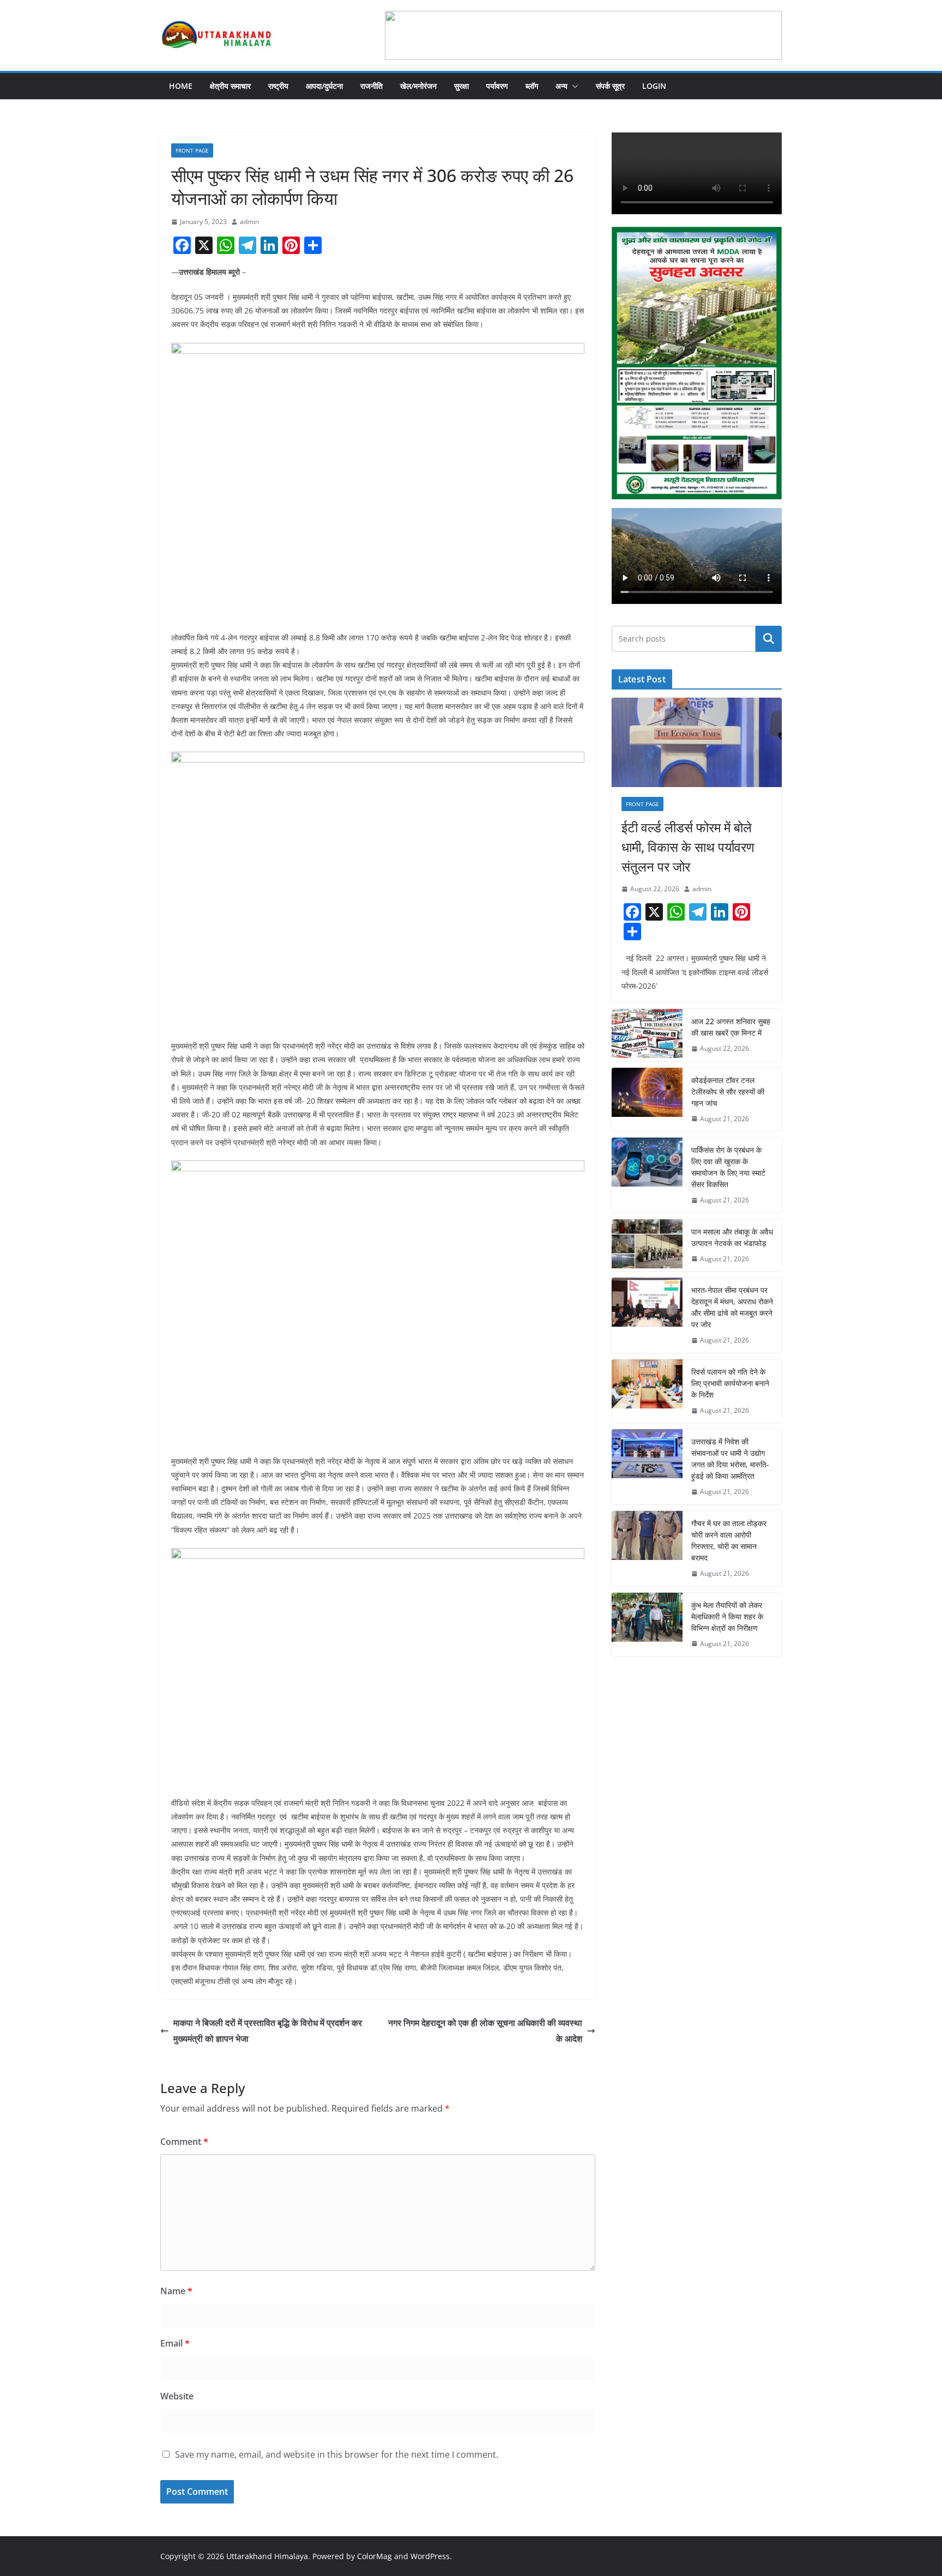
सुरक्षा (461, 86)
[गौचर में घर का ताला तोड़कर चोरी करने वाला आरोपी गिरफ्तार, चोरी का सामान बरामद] (647, 1549)
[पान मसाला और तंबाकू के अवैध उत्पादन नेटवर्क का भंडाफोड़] (647, 1245)
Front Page (192, 150)
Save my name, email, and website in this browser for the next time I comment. (337, 2454)
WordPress (430, 2556)
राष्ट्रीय (278, 86)
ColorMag (375, 2556)
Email (175, 2343)
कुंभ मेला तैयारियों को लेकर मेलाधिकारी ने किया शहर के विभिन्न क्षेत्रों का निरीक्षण (727, 1616)
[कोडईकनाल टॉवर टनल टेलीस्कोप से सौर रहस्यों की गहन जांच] (647, 1100)
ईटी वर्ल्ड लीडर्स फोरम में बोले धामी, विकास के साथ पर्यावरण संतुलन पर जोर (688, 847)
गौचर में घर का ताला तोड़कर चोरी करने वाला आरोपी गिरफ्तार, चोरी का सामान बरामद (729, 1540)
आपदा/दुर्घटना (324, 86)
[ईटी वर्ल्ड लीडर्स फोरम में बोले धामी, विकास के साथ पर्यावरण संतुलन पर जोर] (697, 742)
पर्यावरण (497, 86)
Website (177, 2396)
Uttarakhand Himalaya (267, 2556)
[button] (573, 86)
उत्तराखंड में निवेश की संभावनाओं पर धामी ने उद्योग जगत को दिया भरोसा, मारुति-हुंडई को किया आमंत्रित (730, 1459)
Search (769, 638)
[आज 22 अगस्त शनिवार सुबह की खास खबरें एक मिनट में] (647, 1035)
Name (176, 2291)
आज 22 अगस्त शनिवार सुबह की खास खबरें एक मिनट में (731, 1027)
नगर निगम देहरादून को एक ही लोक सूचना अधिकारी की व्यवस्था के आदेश (485, 2031)
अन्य (561, 86)
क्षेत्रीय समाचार (230, 86)
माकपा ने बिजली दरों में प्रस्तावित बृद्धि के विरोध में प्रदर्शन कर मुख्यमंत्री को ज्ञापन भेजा (268, 2031)
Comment (184, 2142)
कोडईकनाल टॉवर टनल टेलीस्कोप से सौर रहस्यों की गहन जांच (728, 1092)
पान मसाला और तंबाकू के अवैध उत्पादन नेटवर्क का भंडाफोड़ (732, 1237)
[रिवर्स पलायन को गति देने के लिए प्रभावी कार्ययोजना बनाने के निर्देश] (647, 1391)
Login (654, 86)
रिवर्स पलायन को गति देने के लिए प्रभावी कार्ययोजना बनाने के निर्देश (730, 1383)
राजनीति (372, 86)
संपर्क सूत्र (610, 86)
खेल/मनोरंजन (418, 86)
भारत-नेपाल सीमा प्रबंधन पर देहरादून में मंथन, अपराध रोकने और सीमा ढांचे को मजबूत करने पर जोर (732, 1307)
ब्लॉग (532, 86)
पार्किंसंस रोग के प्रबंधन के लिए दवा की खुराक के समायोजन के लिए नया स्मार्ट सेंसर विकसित (728, 1167)
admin (249, 222)
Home (181, 86)
